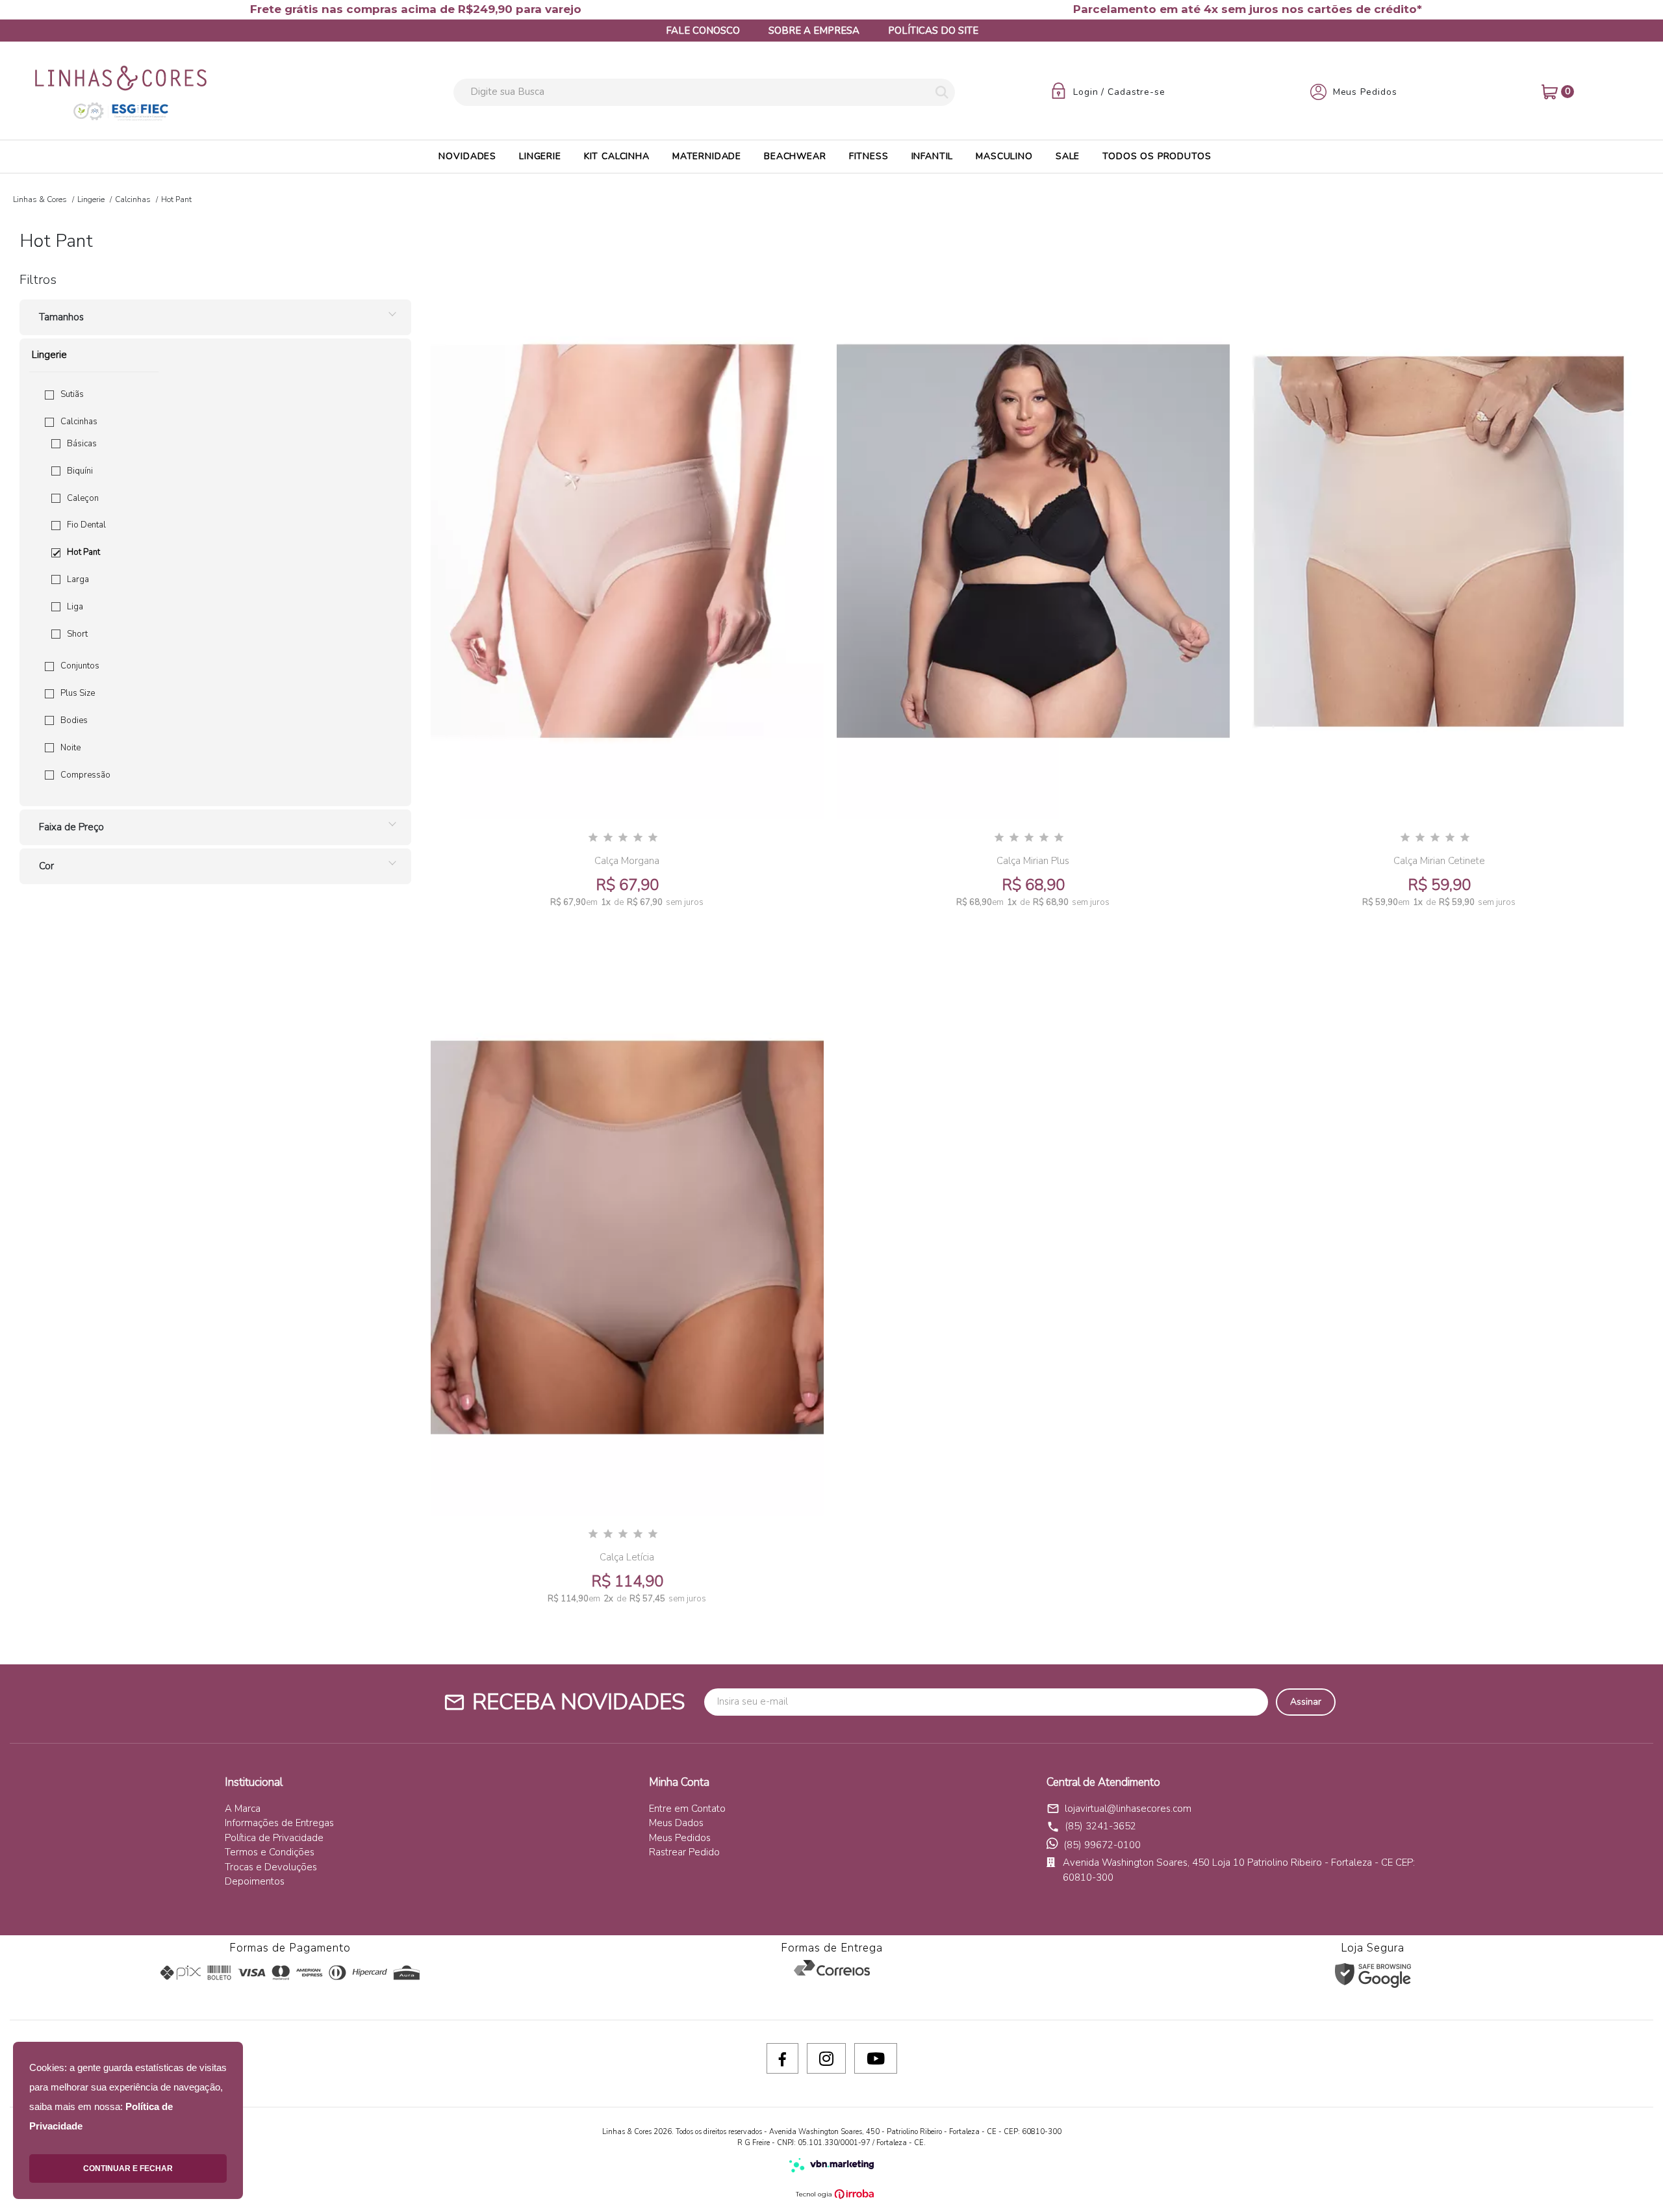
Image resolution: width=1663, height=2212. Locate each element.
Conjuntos (80, 666)
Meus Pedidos (680, 1838)
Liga (75, 607)
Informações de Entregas (279, 1823)
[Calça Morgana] (627, 541)
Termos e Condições (270, 1852)
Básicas (82, 444)
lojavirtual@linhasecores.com (1119, 1809)
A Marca (243, 1809)
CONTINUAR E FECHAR (128, 2168)
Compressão (85, 775)
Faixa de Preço (71, 827)
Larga (78, 579)
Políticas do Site (933, 31)
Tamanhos (61, 317)
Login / (1090, 92)
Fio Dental (86, 525)
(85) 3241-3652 (1100, 1826)
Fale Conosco (703, 31)
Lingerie (91, 199)
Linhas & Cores (40, 199)
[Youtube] (876, 2058)
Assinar (1306, 1702)
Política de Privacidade (274, 1838)
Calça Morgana (627, 861)
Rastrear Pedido (684, 1852)
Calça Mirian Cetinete (1439, 861)
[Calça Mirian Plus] (1033, 541)
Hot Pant (83, 552)
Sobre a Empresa (814, 31)
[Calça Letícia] (627, 1238)
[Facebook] (782, 2058)
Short (77, 634)
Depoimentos (255, 1881)
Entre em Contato (687, 1809)
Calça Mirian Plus (1033, 861)
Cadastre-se (1136, 92)
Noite (70, 748)
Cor (46, 866)
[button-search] (942, 93)
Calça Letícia (627, 1557)
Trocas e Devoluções (271, 1867)
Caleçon (83, 498)
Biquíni (80, 471)
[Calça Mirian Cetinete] (1439, 541)
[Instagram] (826, 2058)
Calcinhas (133, 199)
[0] (1550, 92)
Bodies (74, 720)
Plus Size (78, 693)
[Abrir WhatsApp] (1631, 2179)
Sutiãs (72, 394)
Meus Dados (676, 1823)
